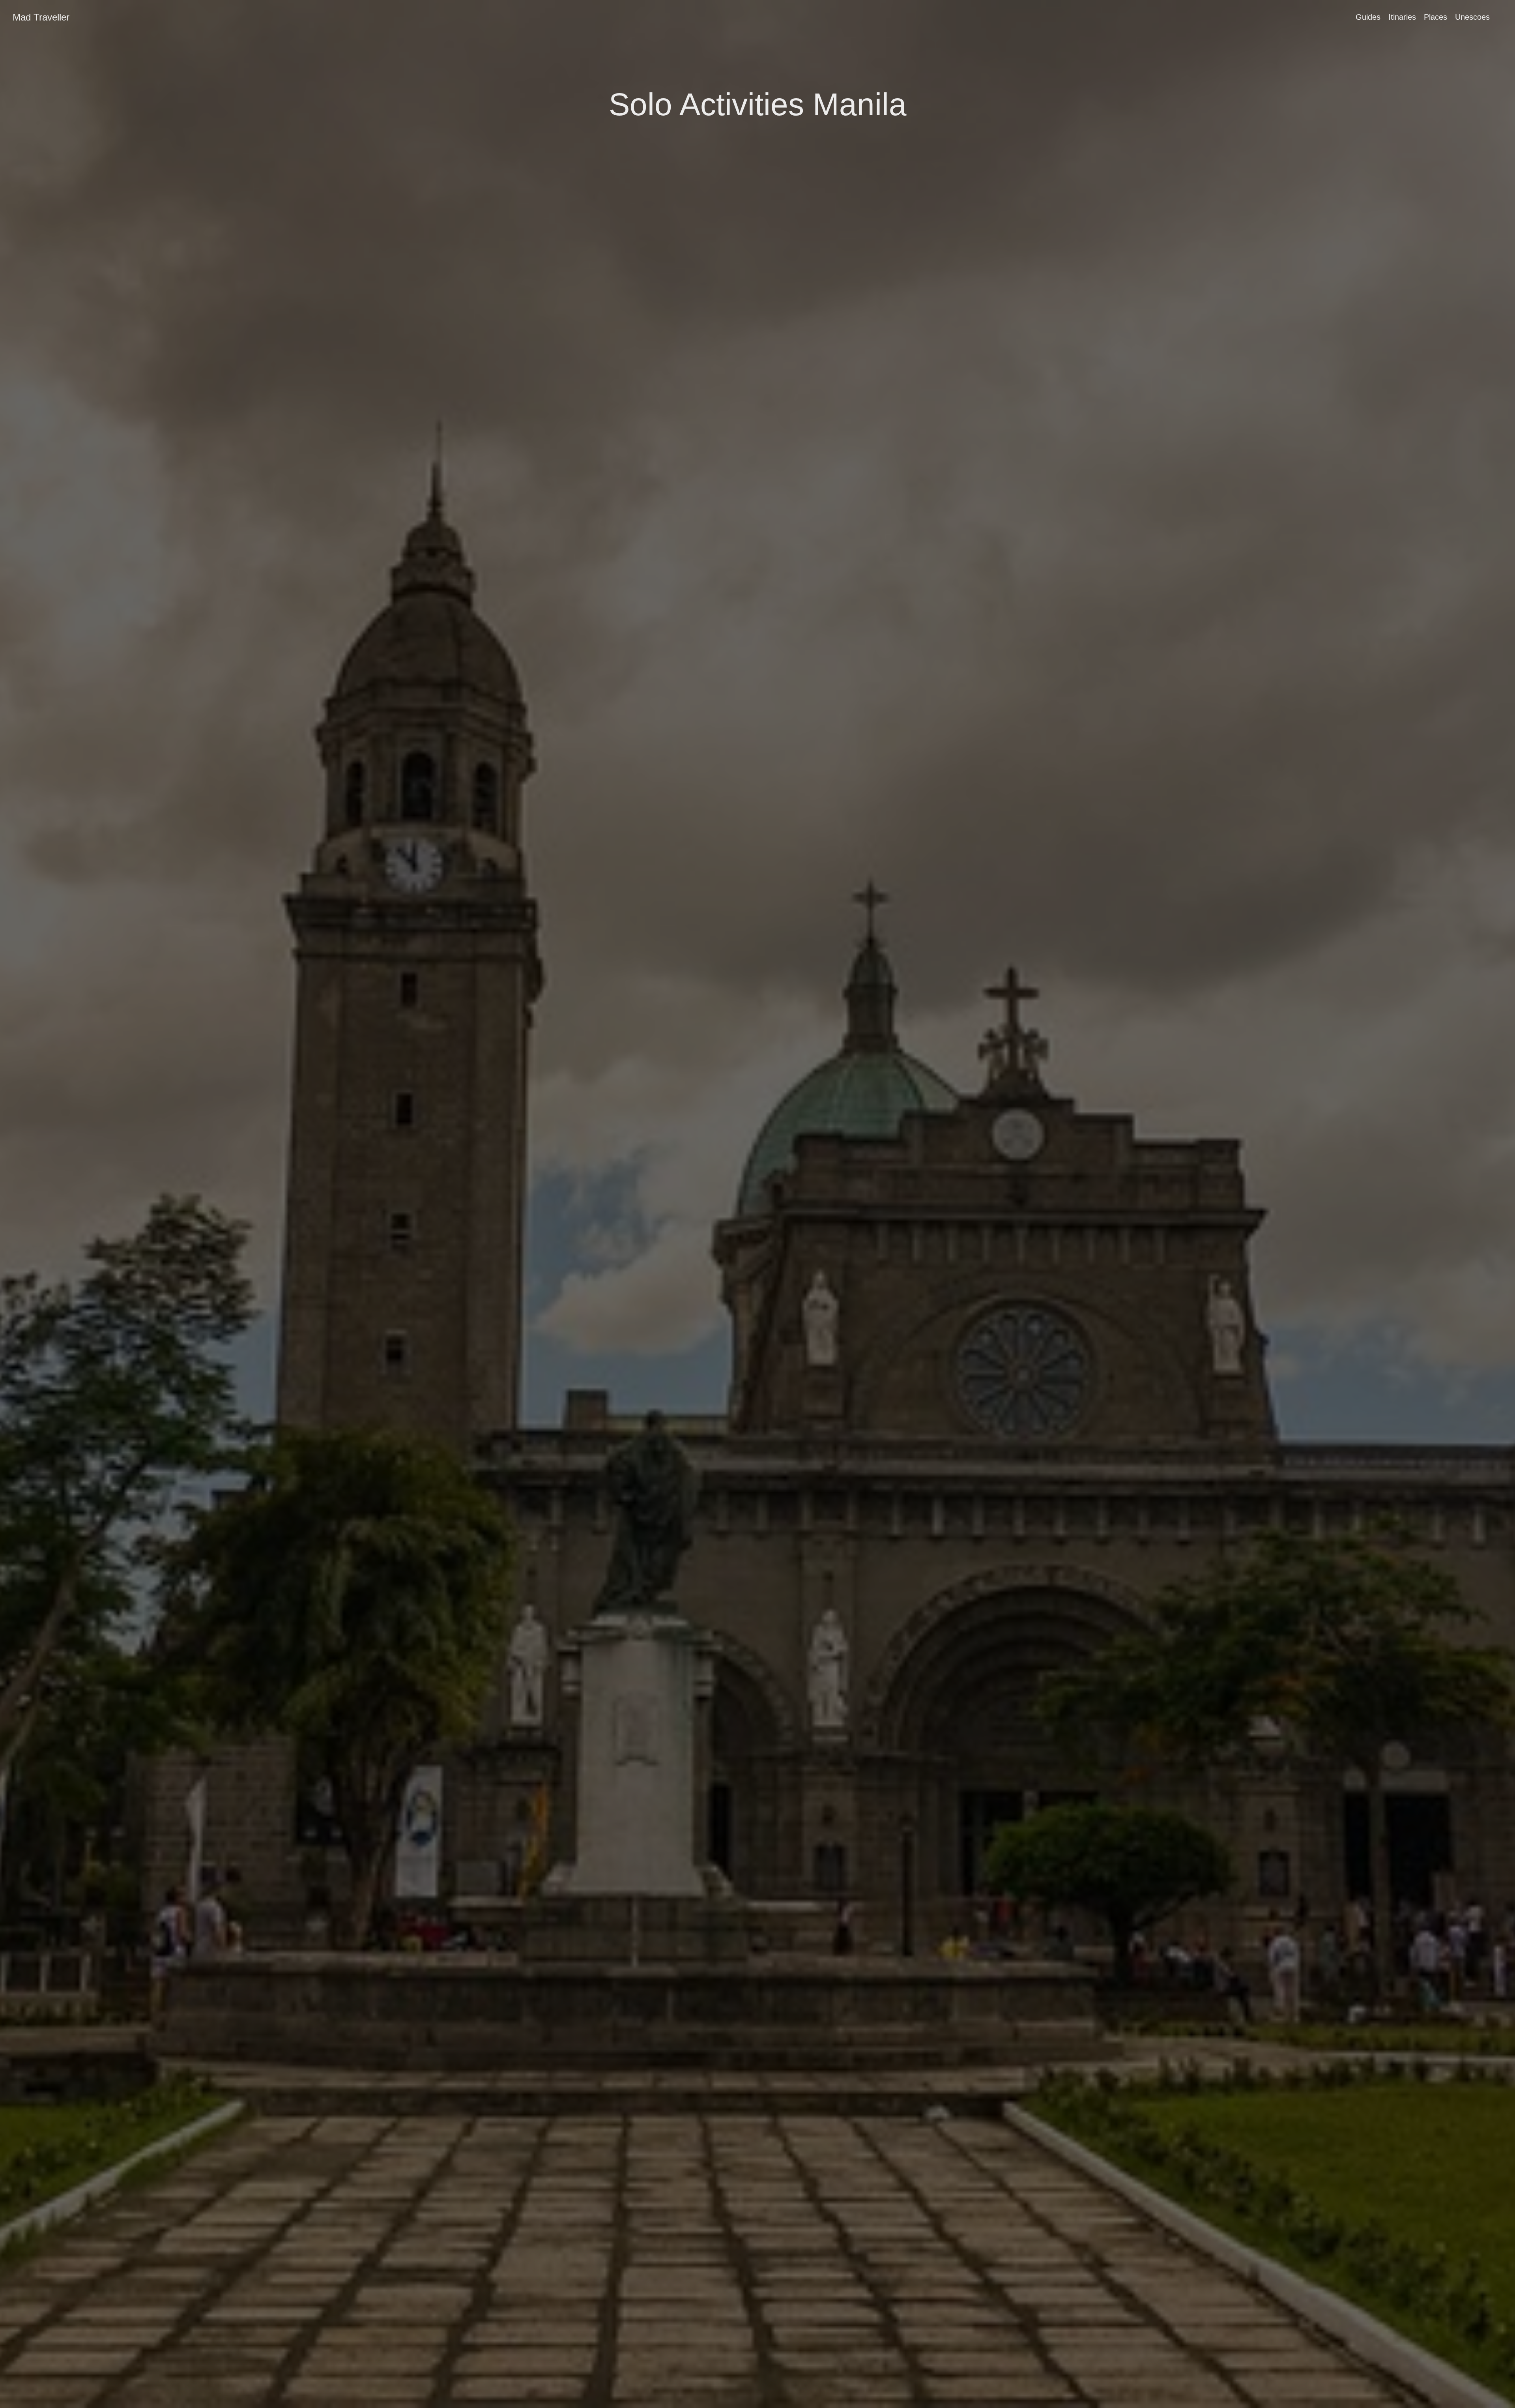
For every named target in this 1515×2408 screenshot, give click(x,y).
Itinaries (1402, 17)
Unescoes (1472, 17)
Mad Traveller (41, 17)
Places (1436, 17)
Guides (1368, 17)
